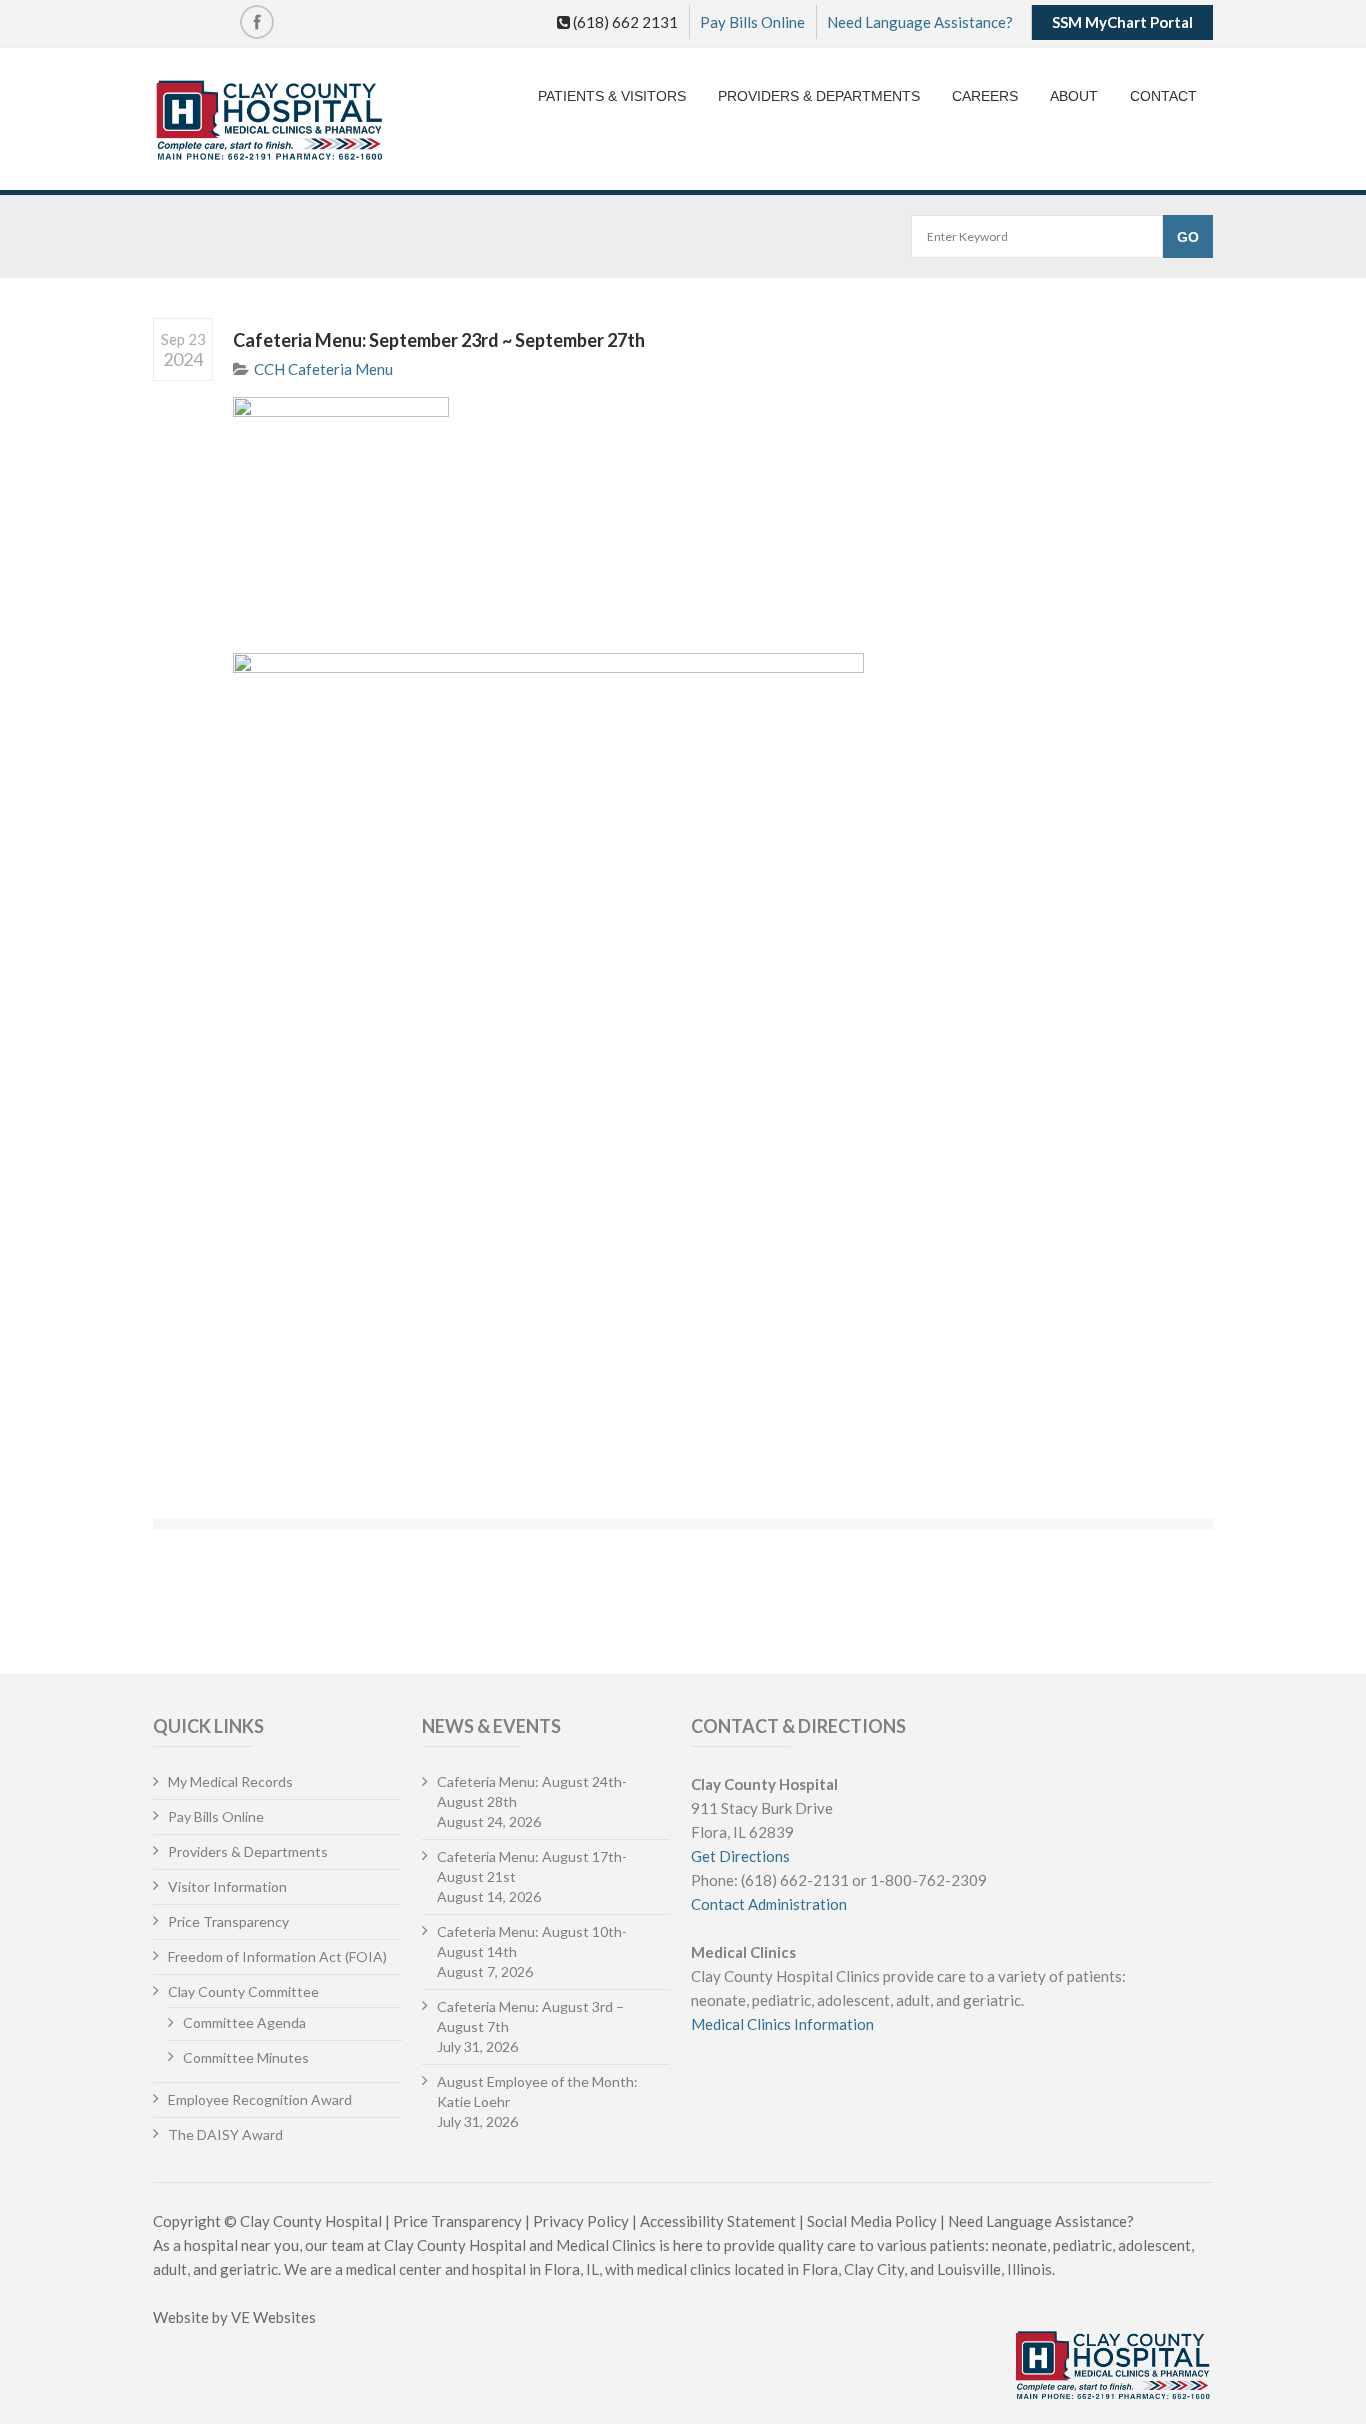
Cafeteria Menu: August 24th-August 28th (532, 1791)
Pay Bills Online (752, 22)
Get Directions (740, 1856)
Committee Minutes (246, 2057)
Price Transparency (228, 1921)
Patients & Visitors (612, 96)
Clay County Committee (243, 1991)
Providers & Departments (819, 96)
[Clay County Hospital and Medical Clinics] (269, 121)
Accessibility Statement (718, 2221)
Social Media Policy (872, 2221)
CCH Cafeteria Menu (323, 369)
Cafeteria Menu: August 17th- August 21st (532, 1866)
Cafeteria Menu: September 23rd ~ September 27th (439, 340)
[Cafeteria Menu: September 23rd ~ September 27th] (723, 513)
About (1074, 96)
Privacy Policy (581, 2221)
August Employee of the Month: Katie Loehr (537, 2091)
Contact (1163, 96)
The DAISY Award (225, 2134)
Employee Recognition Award (260, 2099)
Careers (985, 96)
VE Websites (273, 2317)
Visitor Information (227, 1886)
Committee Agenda (244, 2022)
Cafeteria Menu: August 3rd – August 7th (530, 2016)
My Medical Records (230, 1781)
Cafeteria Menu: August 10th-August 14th (532, 1941)
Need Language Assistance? (920, 22)
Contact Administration (769, 1904)
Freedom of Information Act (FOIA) (277, 1956)
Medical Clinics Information (782, 2024)
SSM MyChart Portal (1122, 22)
